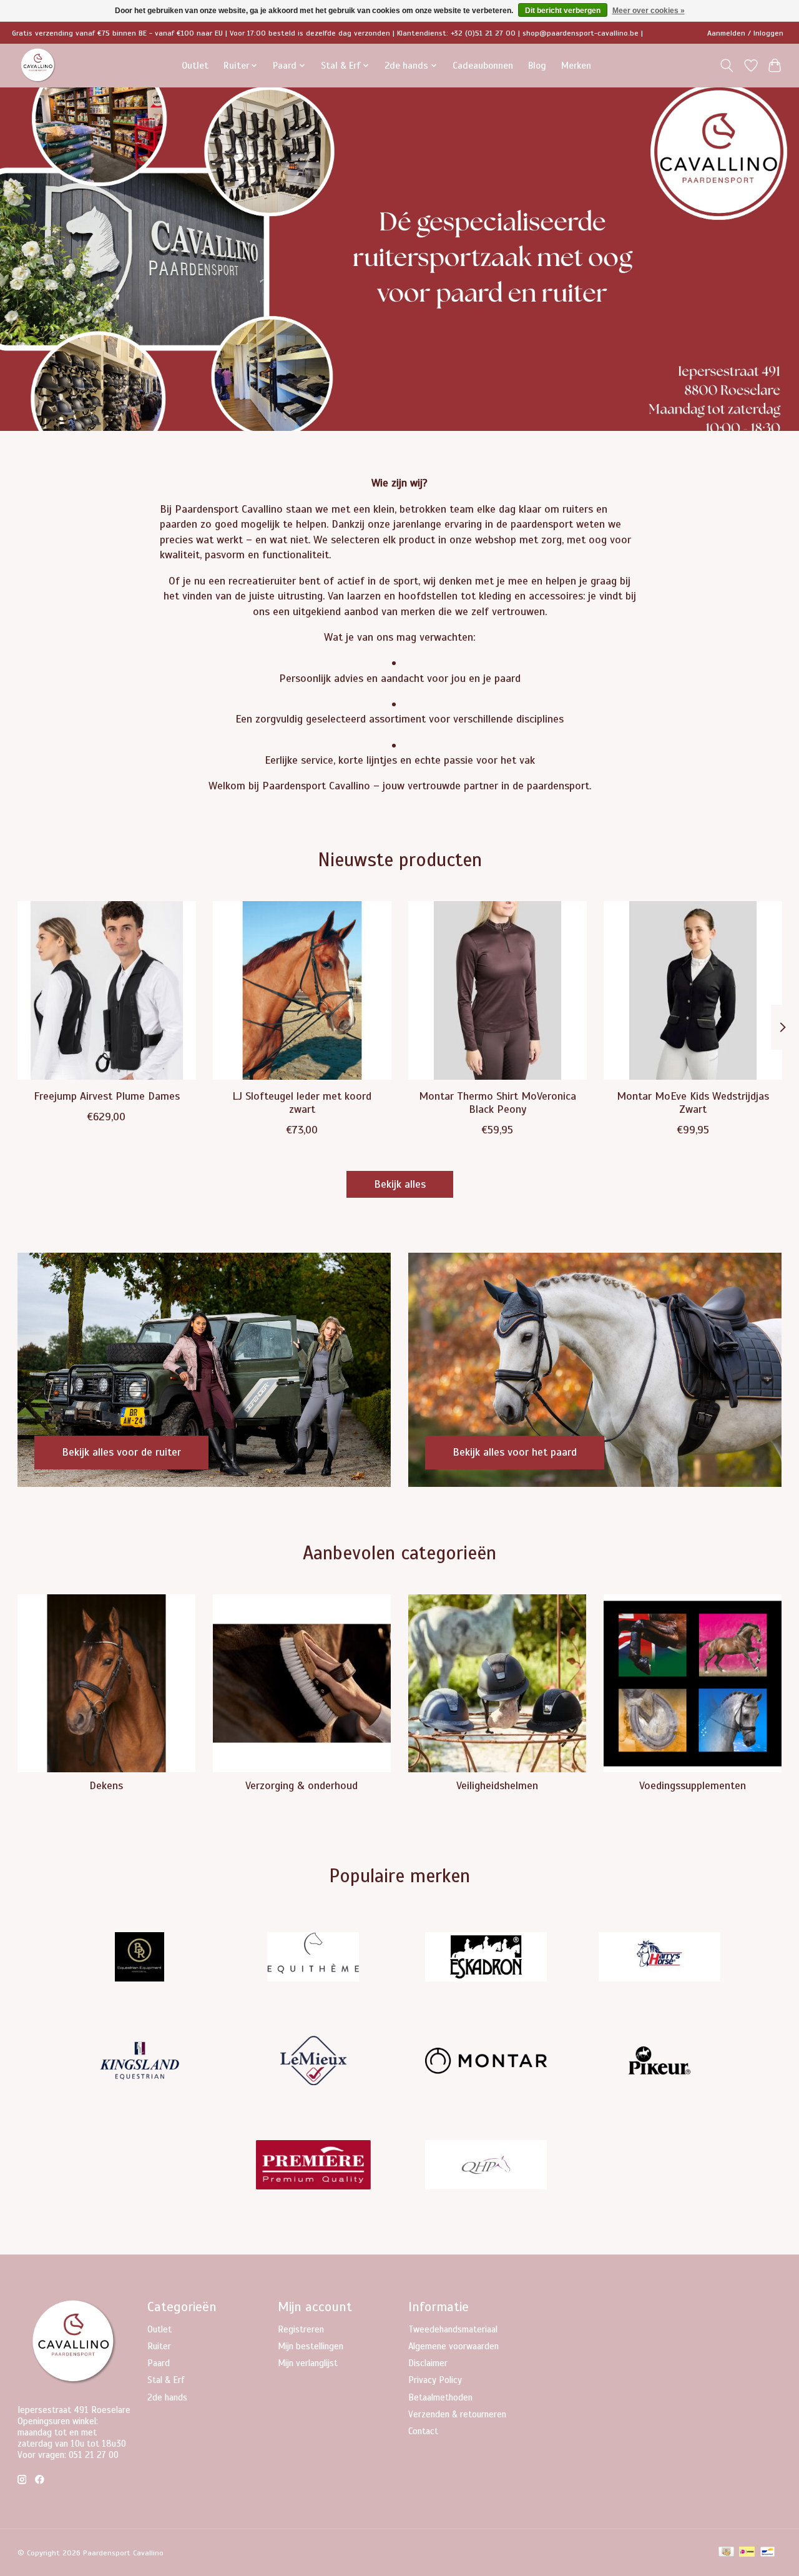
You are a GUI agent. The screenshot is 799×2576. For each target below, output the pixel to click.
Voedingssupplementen (693, 1785)
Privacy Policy (435, 2380)
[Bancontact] (767, 2553)
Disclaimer (428, 2363)
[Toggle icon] (726, 66)
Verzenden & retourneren (457, 2414)
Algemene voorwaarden (453, 2346)
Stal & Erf (166, 2380)
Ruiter (159, 2346)
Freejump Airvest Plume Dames (106, 1096)
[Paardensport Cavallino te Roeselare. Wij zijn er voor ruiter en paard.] (38, 65)
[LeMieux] (313, 2062)
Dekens (106, 1785)
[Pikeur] (659, 2062)
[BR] (140, 1958)
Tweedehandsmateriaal (453, 2329)
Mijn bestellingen (311, 2346)
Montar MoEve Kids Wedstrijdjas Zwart (693, 1103)
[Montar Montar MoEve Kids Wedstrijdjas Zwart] (693, 990)
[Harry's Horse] (659, 1958)
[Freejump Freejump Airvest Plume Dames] (107, 990)
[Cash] (726, 2553)
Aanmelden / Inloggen (745, 33)
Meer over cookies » (649, 11)
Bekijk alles (400, 1184)
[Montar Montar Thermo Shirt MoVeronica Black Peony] (498, 990)
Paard (159, 2363)
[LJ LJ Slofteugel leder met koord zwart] (302, 990)
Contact (423, 2431)
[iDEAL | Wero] (747, 2553)
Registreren (301, 2329)
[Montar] (486, 2062)
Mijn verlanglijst (308, 2363)
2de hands (167, 2397)
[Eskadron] (486, 1958)
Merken (576, 65)
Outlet (195, 65)
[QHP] (486, 2166)
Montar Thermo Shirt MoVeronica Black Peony (497, 1103)
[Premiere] (313, 2166)
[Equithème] (313, 1958)
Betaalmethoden (440, 2397)
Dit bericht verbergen (563, 11)
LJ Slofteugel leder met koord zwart (302, 1103)
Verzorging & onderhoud (301, 1785)
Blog (537, 65)
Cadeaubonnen (483, 65)
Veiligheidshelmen (497, 1785)
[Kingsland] (140, 2062)
